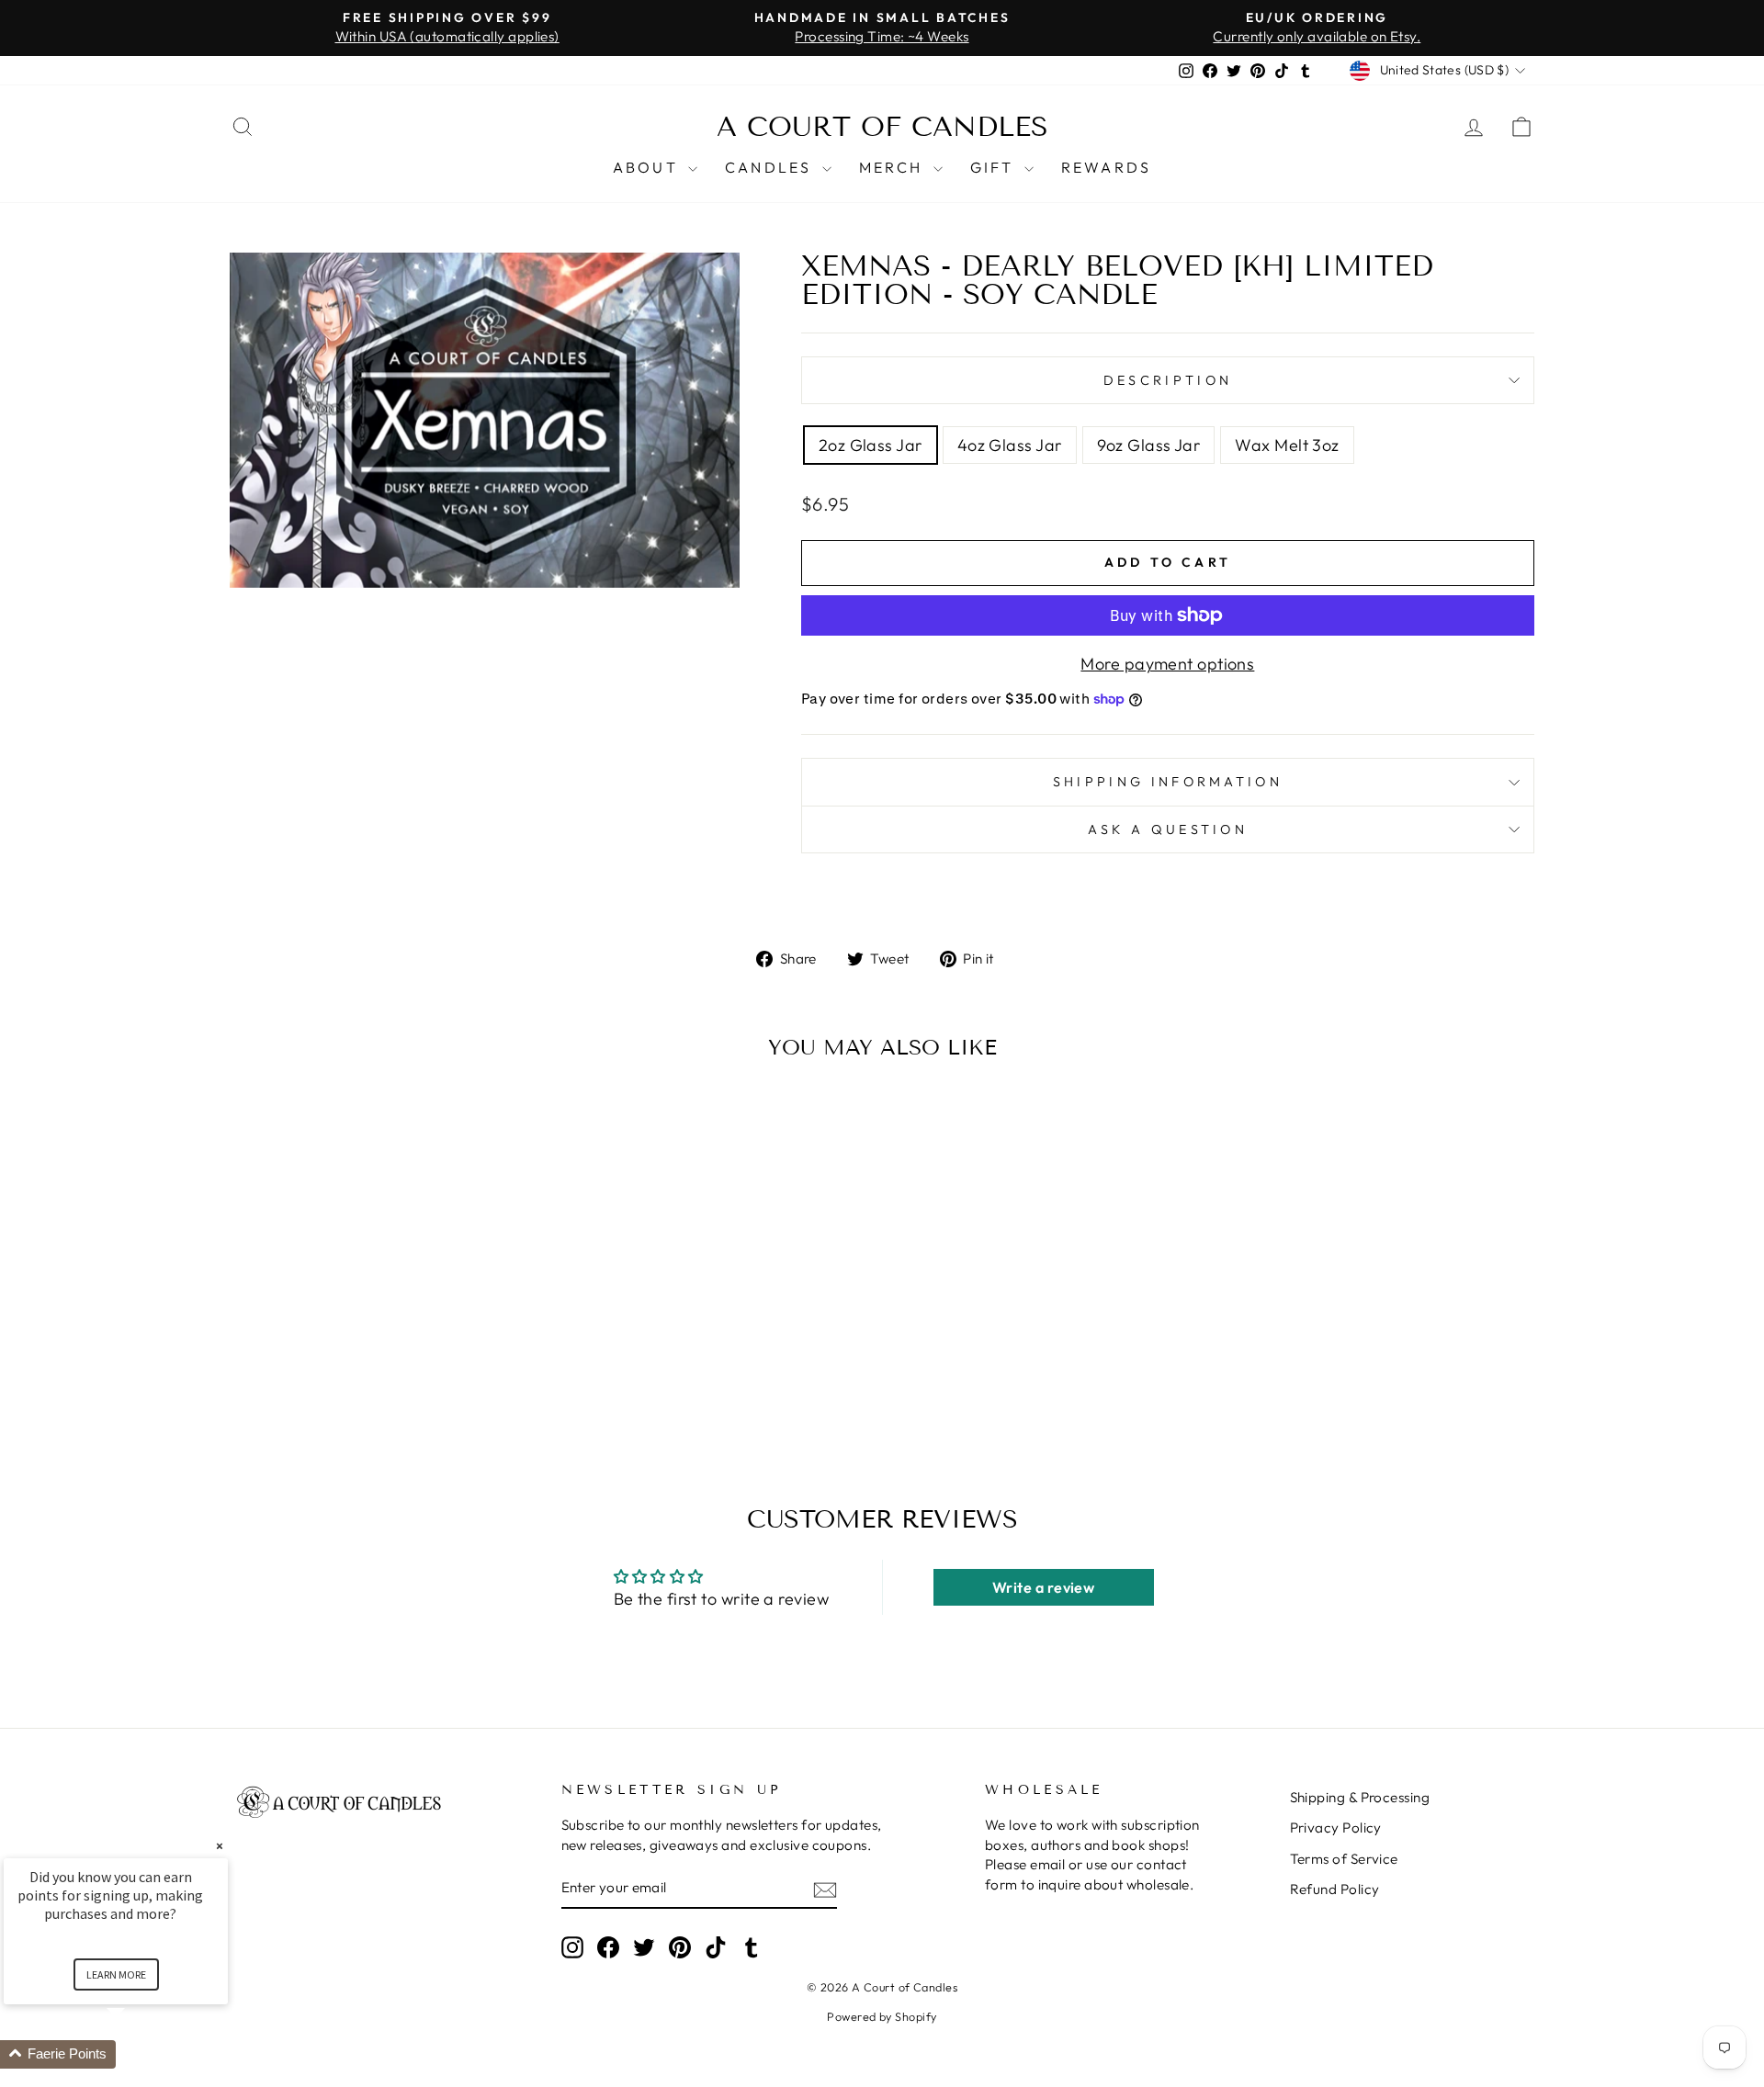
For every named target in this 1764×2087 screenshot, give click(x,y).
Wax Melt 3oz (1287, 445)
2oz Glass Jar (871, 445)
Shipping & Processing (1360, 1797)
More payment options (1167, 664)
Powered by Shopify (882, 2016)
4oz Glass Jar (1010, 445)
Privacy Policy (1336, 1828)
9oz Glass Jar (1149, 445)
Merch (894, 167)
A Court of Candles (882, 127)
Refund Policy (1335, 1889)
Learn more (116, 1974)
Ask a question (1168, 829)
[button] (138, 2054)
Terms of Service (1344, 1859)
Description (1168, 380)
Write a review (1043, 1587)
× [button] (220, 1846)
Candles (771, 167)
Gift (995, 167)
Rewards (1106, 167)
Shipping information (1168, 782)
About (648, 167)
